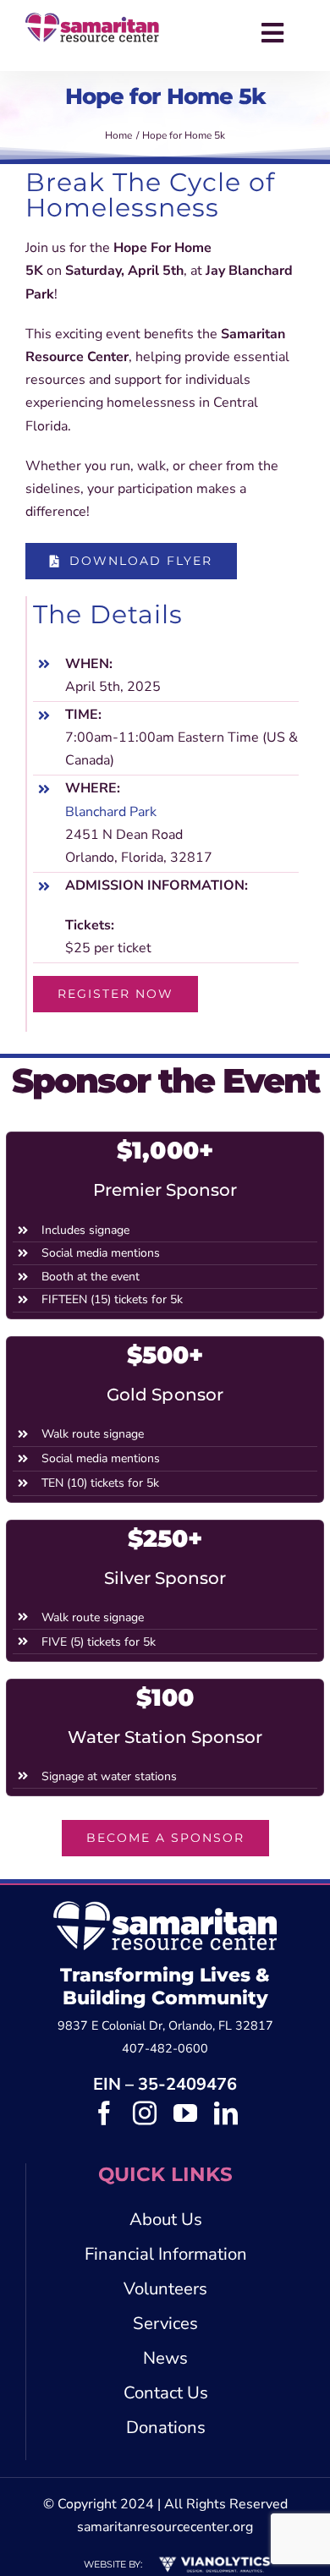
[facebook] (104, 2113)
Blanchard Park (111, 812)
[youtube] (185, 2113)
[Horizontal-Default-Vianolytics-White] (214, 2560)
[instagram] (145, 2113)
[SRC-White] (165, 1908)
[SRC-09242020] (92, 19)
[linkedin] (226, 2113)
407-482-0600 (165, 2048)
